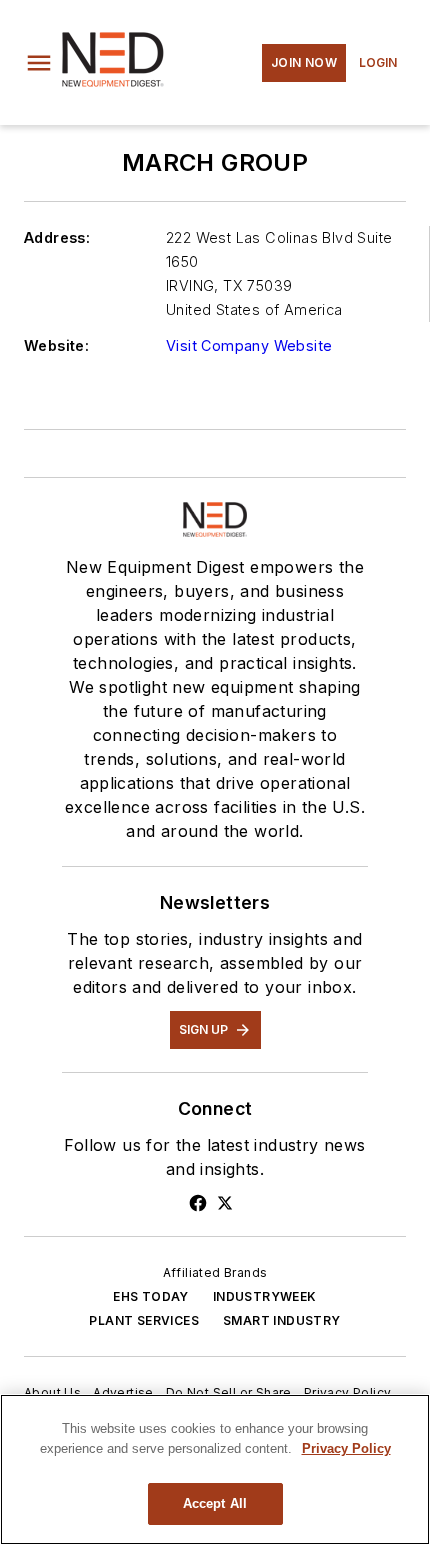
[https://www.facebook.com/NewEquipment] (198, 1203)
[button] (39, 63)
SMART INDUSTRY (282, 1320)
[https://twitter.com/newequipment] (225, 1203)
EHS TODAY (151, 1296)
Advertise (123, 1392)
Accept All (215, 1503)
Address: (57, 237)
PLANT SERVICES (144, 1320)
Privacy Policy (348, 1392)
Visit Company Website (249, 345)
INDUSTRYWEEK (265, 1296)
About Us (52, 1392)
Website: (56, 345)
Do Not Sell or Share (229, 1392)
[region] (215, 1469)
